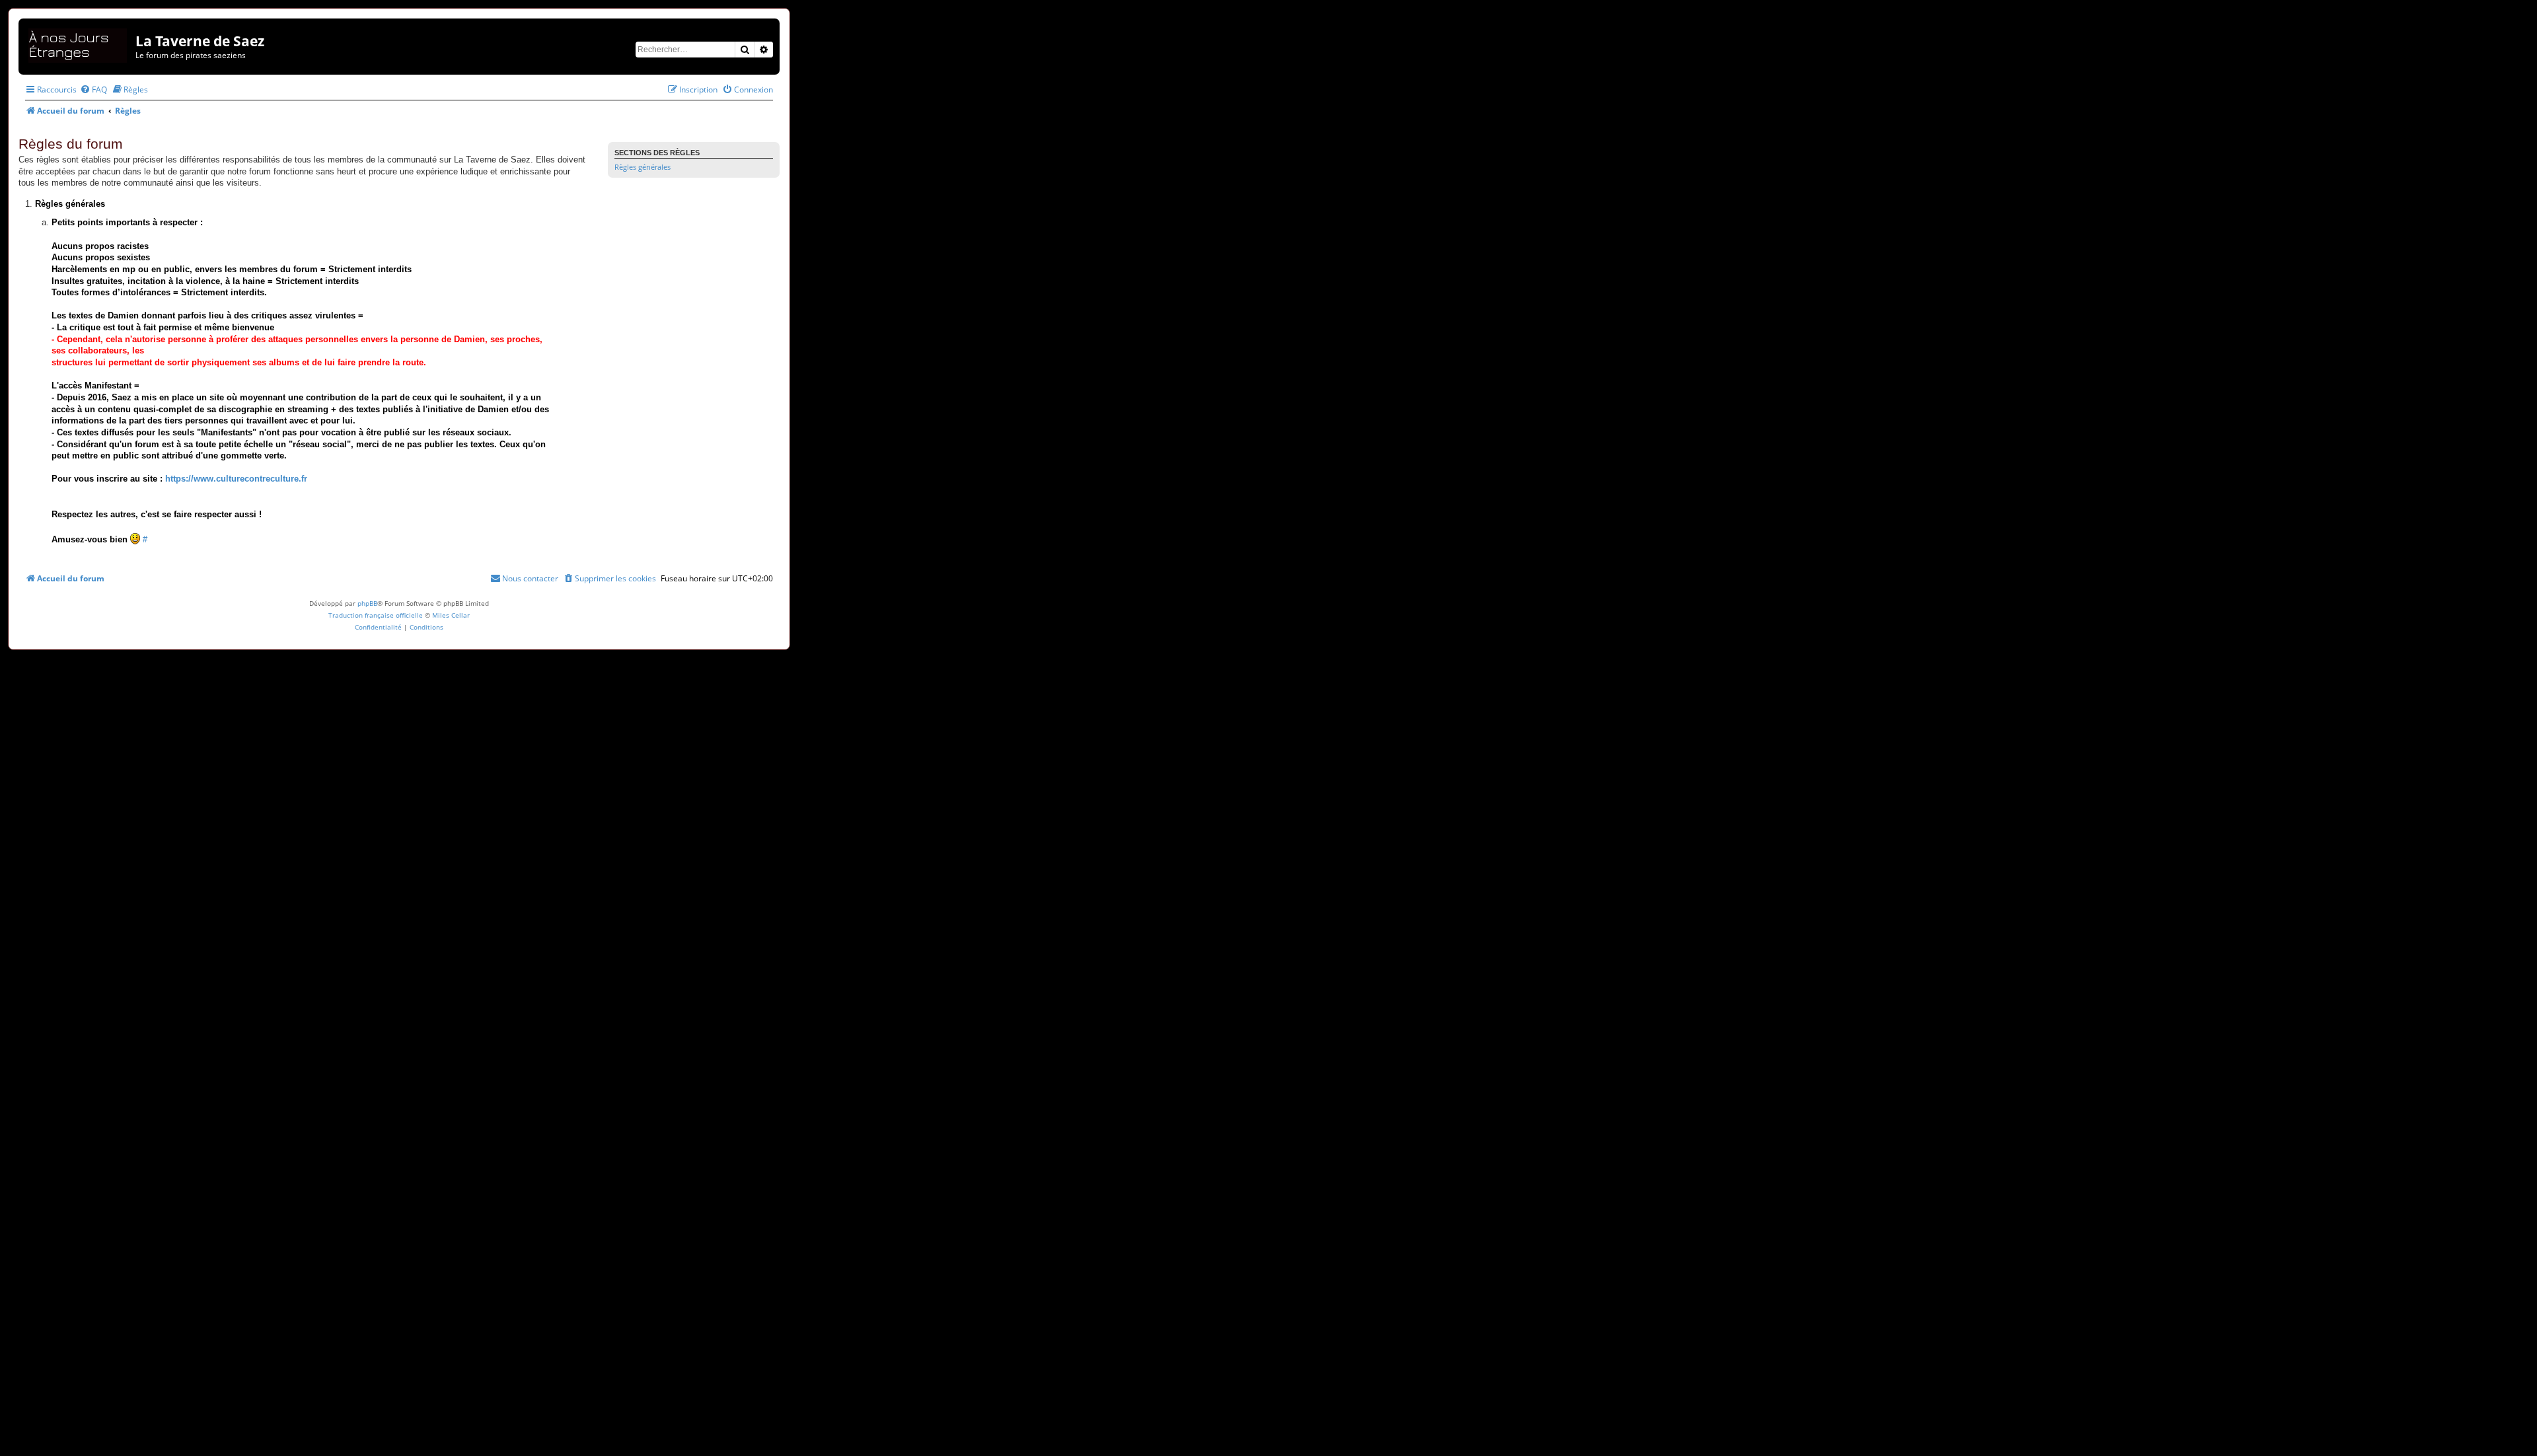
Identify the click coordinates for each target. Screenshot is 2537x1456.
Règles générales (643, 167)
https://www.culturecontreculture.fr (236, 479)
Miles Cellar (451, 615)
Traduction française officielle (376, 615)
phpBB (367, 603)
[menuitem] (93, 90)
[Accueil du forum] (79, 43)
